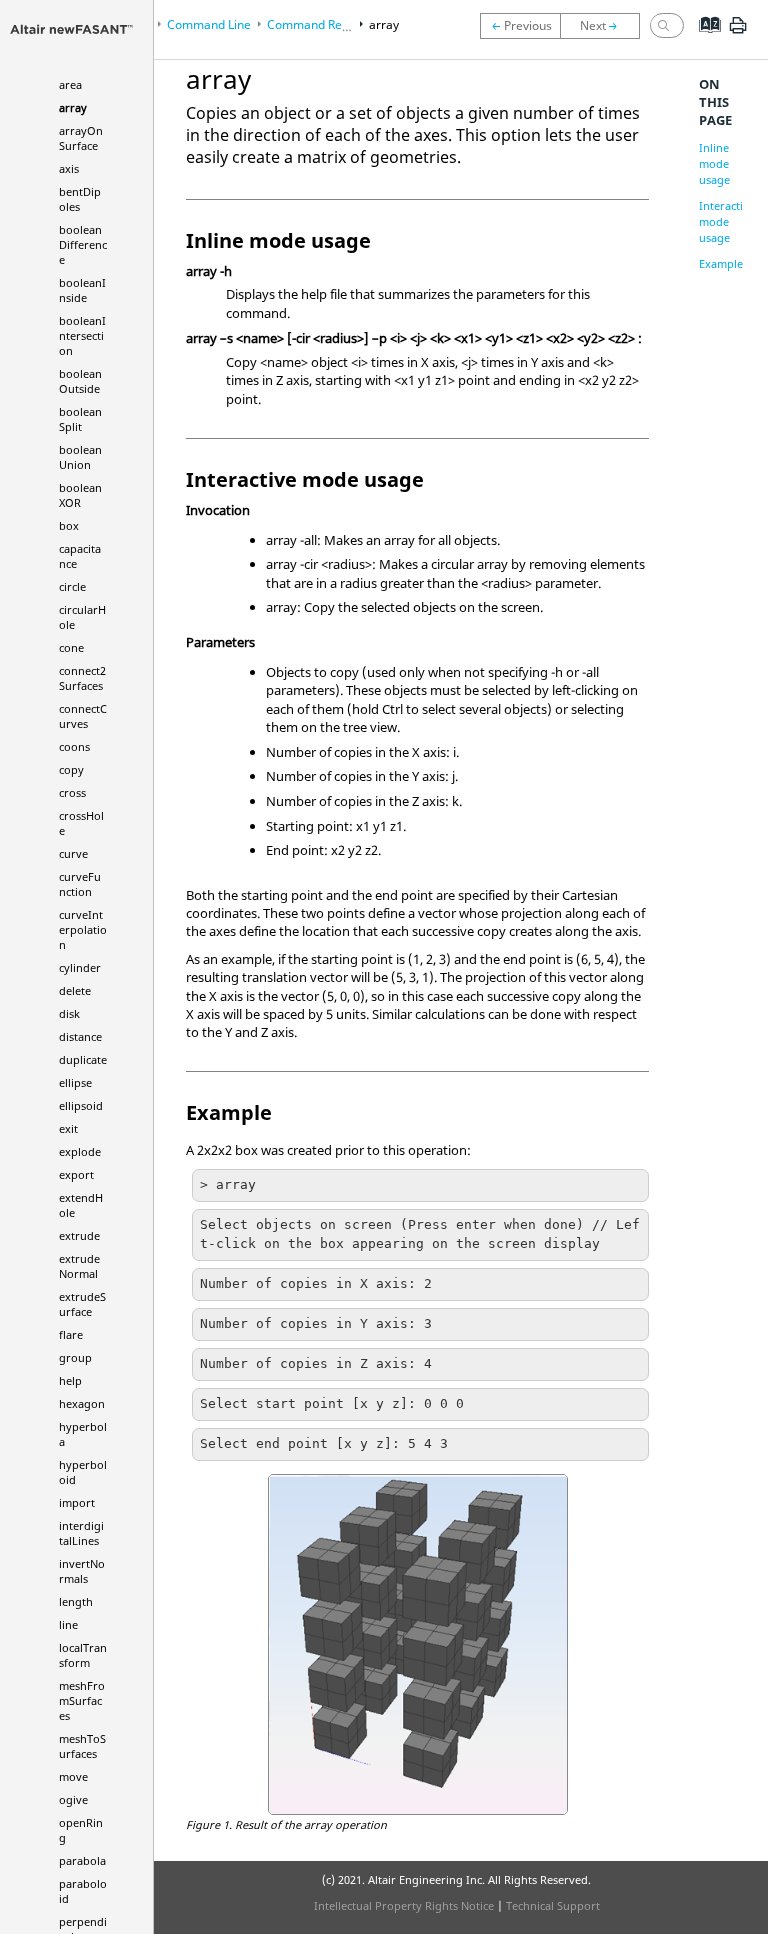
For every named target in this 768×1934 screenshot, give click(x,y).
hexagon (82, 1403)
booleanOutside (80, 381)
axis (69, 168)
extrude (79, 1235)
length (76, 1601)
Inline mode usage (714, 163)
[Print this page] (738, 33)
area (70, 84)
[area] (520, 26)
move (73, 1776)
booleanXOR (80, 495)
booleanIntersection (82, 335)
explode (80, 1151)
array (73, 107)
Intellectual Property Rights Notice (404, 1905)
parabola (82, 1860)
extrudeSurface (82, 1304)
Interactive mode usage (727, 221)
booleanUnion (80, 457)
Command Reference (326, 24)
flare (71, 1334)
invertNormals (82, 1571)
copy (71, 769)
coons (74, 746)
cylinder (80, 967)
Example (721, 263)
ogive (73, 1799)
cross (72, 792)
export (76, 1174)
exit (68, 1128)
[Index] (703, 40)
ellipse (75, 1082)
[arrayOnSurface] (605, 26)
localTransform (83, 1655)
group (75, 1357)
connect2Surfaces (82, 678)
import (77, 1502)
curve (73, 853)
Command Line (209, 24)
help (70, 1380)
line (68, 1624)
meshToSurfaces (82, 1746)
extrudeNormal (79, 1266)
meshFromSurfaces (82, 1700)
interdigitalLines (81, 1533)
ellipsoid (81, 1105)
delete (75, 990)
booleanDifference (83, 244)
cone (71, 647)
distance (80, 1036)
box (69, 525)
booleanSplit (80, 419)
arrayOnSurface (81, 138)
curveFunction (80, 884)
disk (69, 1013)
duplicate (83, 1059)
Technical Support (553, 1905)
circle (72, 586)
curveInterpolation (83, 929)
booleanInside (82, 290)
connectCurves (83, 716)
